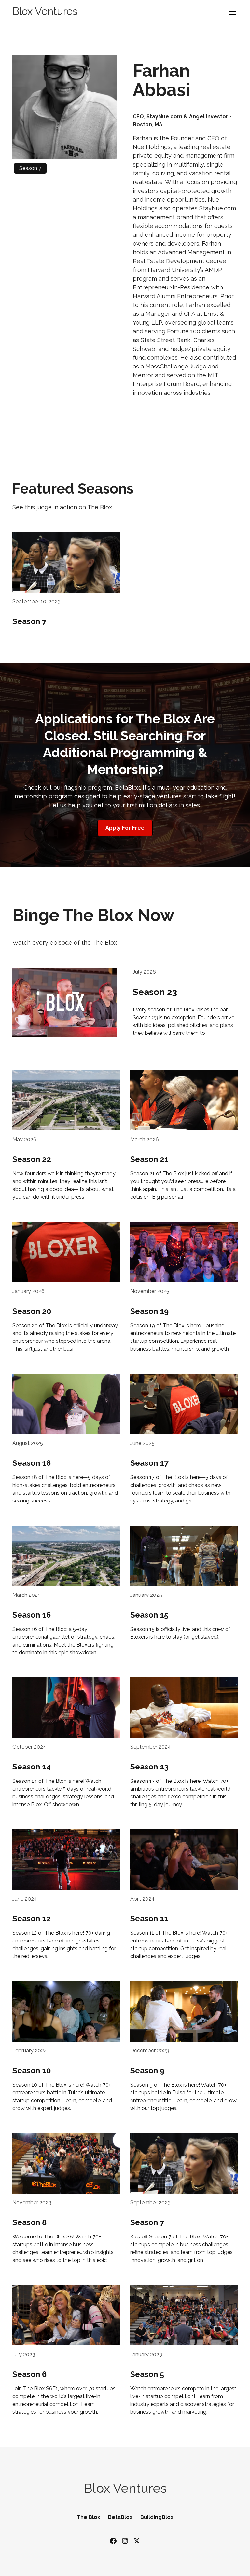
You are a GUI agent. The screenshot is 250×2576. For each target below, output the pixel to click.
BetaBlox (120, 2517)
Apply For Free (125, 828)
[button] (231, 12)
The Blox (89, 2517)
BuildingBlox (157, 2517)
